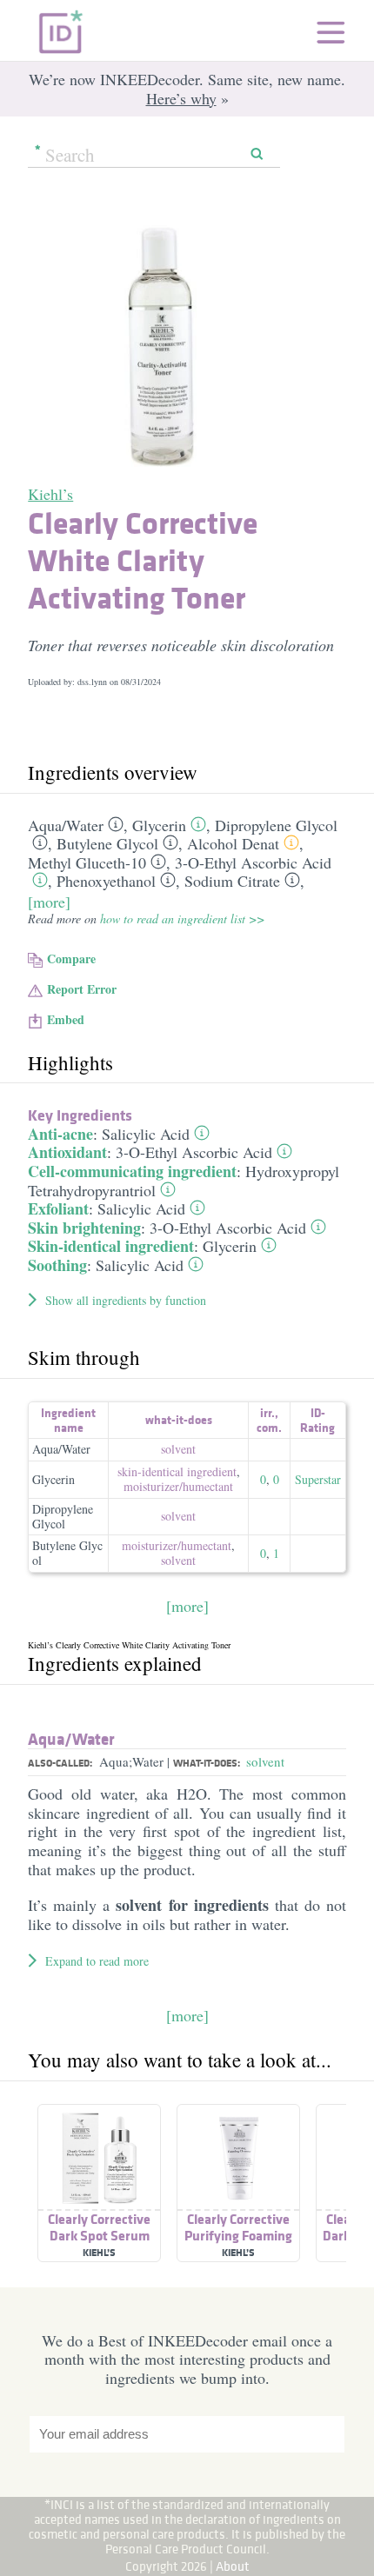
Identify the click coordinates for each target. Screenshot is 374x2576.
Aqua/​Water (66, 825)
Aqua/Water (61, 1449)
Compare (71, 959)
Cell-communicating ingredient (132, 1171)
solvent (178, 1449)
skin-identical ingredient (177, 1471)
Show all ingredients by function (126, 1300)
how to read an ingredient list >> (182, 919)
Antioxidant (67, 1152)
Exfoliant (58, 1208)
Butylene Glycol (107, 843)
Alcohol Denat (233, 843)
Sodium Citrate (232, 881)
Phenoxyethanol (106, 881)
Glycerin (159, 825)
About (233, 2566)
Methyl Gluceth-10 (87, 862)
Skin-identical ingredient (111, 1246)
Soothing (57, 1265)
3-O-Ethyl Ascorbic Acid (253, 862)
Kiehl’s (50, 494)
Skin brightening (84, 1228)
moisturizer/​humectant (178, 1486)
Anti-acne (60, 1134)
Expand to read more (97, 1961)
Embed (66, 1019)
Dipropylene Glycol (276, 825)
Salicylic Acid (146, 1134)
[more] (49, 902)
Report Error (82, 989)
